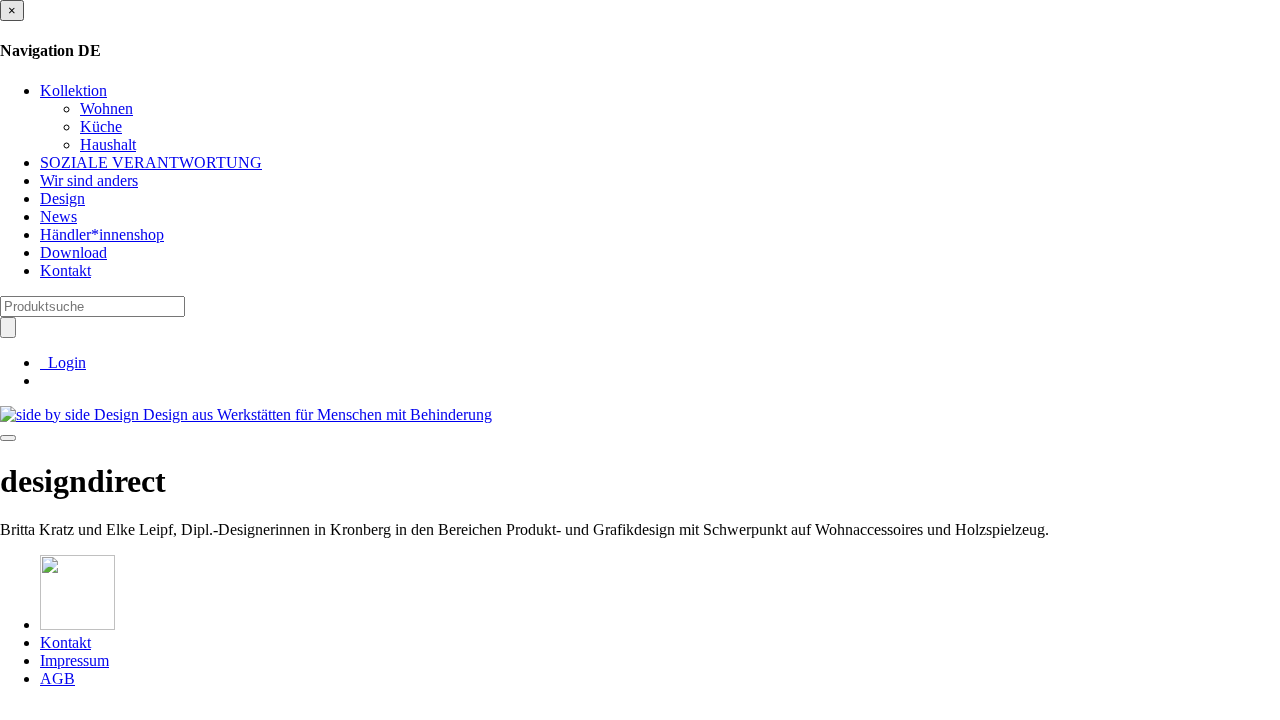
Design (62, 198)
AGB (57, 678)
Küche (101, 126)
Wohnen (106, 108)
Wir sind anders (89, 180)
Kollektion (73, 90)
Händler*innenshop (102, 234)
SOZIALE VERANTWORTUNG (151, 162)
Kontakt (65, 270)
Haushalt (108, 144)
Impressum (74, 660)
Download (73, 252)
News (58, 216)
